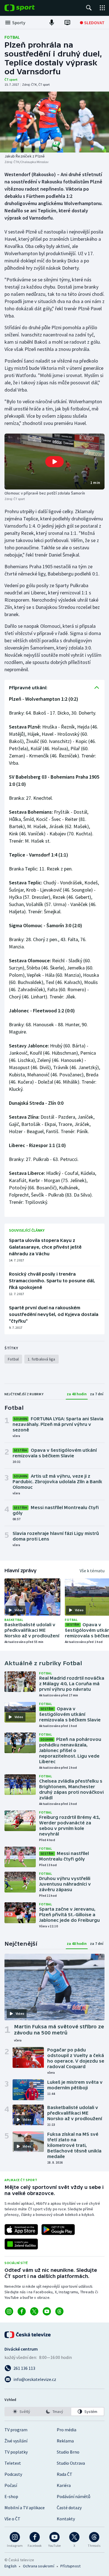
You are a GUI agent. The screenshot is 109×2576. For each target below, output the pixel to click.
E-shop (11, 2496)
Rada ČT (65, 2474)
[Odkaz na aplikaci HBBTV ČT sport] (21, 2244)
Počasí (11, 2485)
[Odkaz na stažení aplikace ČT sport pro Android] (58, 2230)
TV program (16, 2430)
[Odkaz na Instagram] (9, 2311)
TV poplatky (16, 2452)
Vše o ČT (12, 2519)
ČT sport (11, 79)
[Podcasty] (52, 23)
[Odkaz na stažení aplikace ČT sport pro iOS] (21, 2230)
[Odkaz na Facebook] (22, 2311)
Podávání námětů (74, 2496)
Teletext (13, 2463)
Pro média (67, 2430)
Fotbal (12, 37)
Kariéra (64, 2485)
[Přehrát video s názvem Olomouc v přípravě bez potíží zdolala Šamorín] (54, 462)
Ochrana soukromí (39, 2566)
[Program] (67, 23)
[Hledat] (89, 8)
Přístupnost (70, 2566)
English (10, 2566)
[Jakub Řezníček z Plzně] (54, 122)
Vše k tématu (92, 1571)
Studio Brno (68, 2452)
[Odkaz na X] (34, 2311)
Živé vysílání (16, 2441)
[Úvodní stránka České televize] (28, 2335)
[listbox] (54, 2412)
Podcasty (13, 2474)
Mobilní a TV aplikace (25, 2508)
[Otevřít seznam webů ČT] (102, 8)
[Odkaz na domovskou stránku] (28, 8)
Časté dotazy (69, 2508)
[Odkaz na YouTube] (47, 2311)
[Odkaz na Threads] (59, 2311)
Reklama (65, 2441)
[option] (22, 2412)
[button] (54, 462)
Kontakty (66, 2519)
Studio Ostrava (71, 2463)
